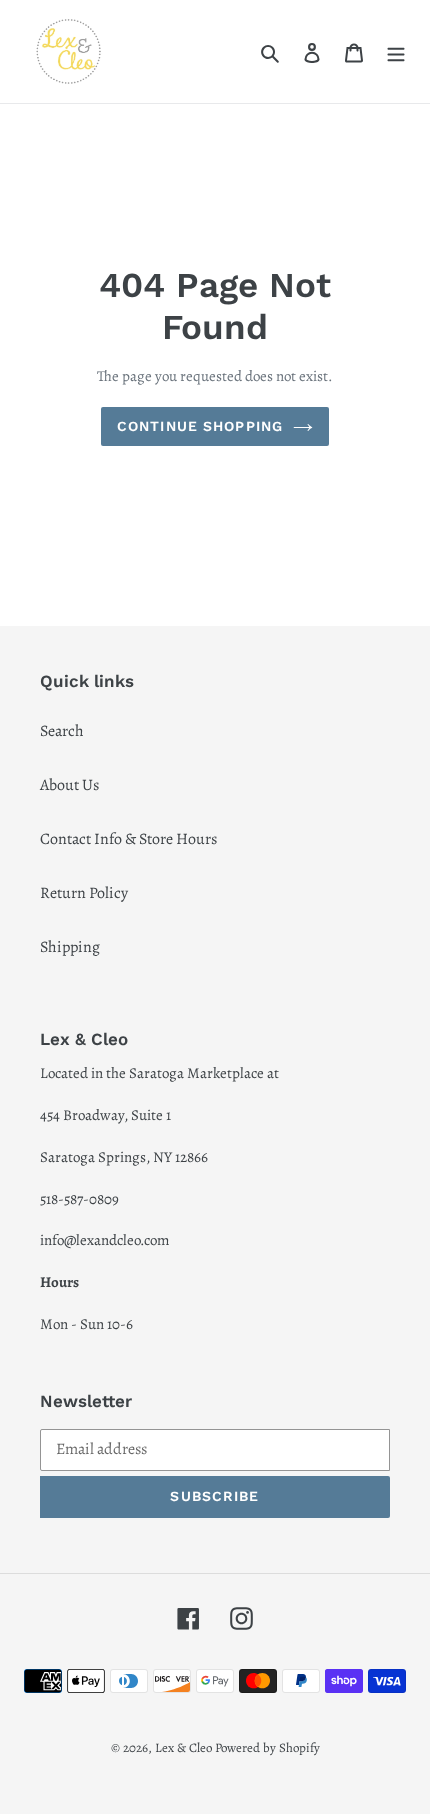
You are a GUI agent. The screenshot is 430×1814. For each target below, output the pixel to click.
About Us (69, 785)
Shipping (70, 947)
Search (62, 731)
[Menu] (396, 51)
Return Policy (84, 893)
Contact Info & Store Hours (128, 839)
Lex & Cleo (183, 1747)
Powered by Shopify (267, 1747)
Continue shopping (200, 426)
